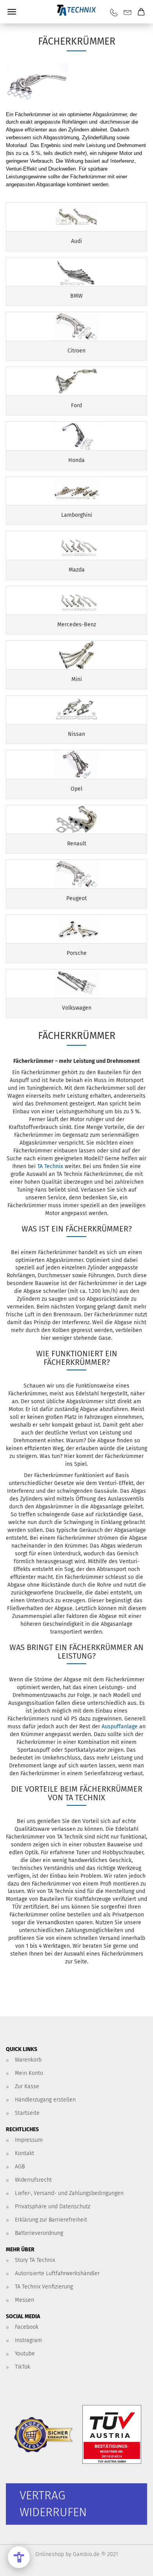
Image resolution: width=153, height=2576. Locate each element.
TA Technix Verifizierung (44, 2287)
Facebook (27, 2327)
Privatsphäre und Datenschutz (53, 2207)
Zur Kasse (27, 2086)
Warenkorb (28, 2060)
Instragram (28, 2340)
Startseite (27, 2113)
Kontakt (25, 2153)
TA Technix (51, 1166)
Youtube (25, 2354)
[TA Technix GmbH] (76, 12)
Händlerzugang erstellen (45, 2100)
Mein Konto (29, 2073)
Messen (25, 2300)
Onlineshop (50, 2554)
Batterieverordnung (39, 2233)
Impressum (29, 2140)
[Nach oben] (131, 2564)
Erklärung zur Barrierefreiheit (51, 2220)
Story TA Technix (35, 2260)
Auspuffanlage (120, 1727)
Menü (12, 12)
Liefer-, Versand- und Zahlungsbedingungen (69, 2193)
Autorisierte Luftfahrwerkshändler (57, 2273)
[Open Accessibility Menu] (19, 2557)
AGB (20, 2167)
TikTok (23, 2367)
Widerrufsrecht (33, 2180)
